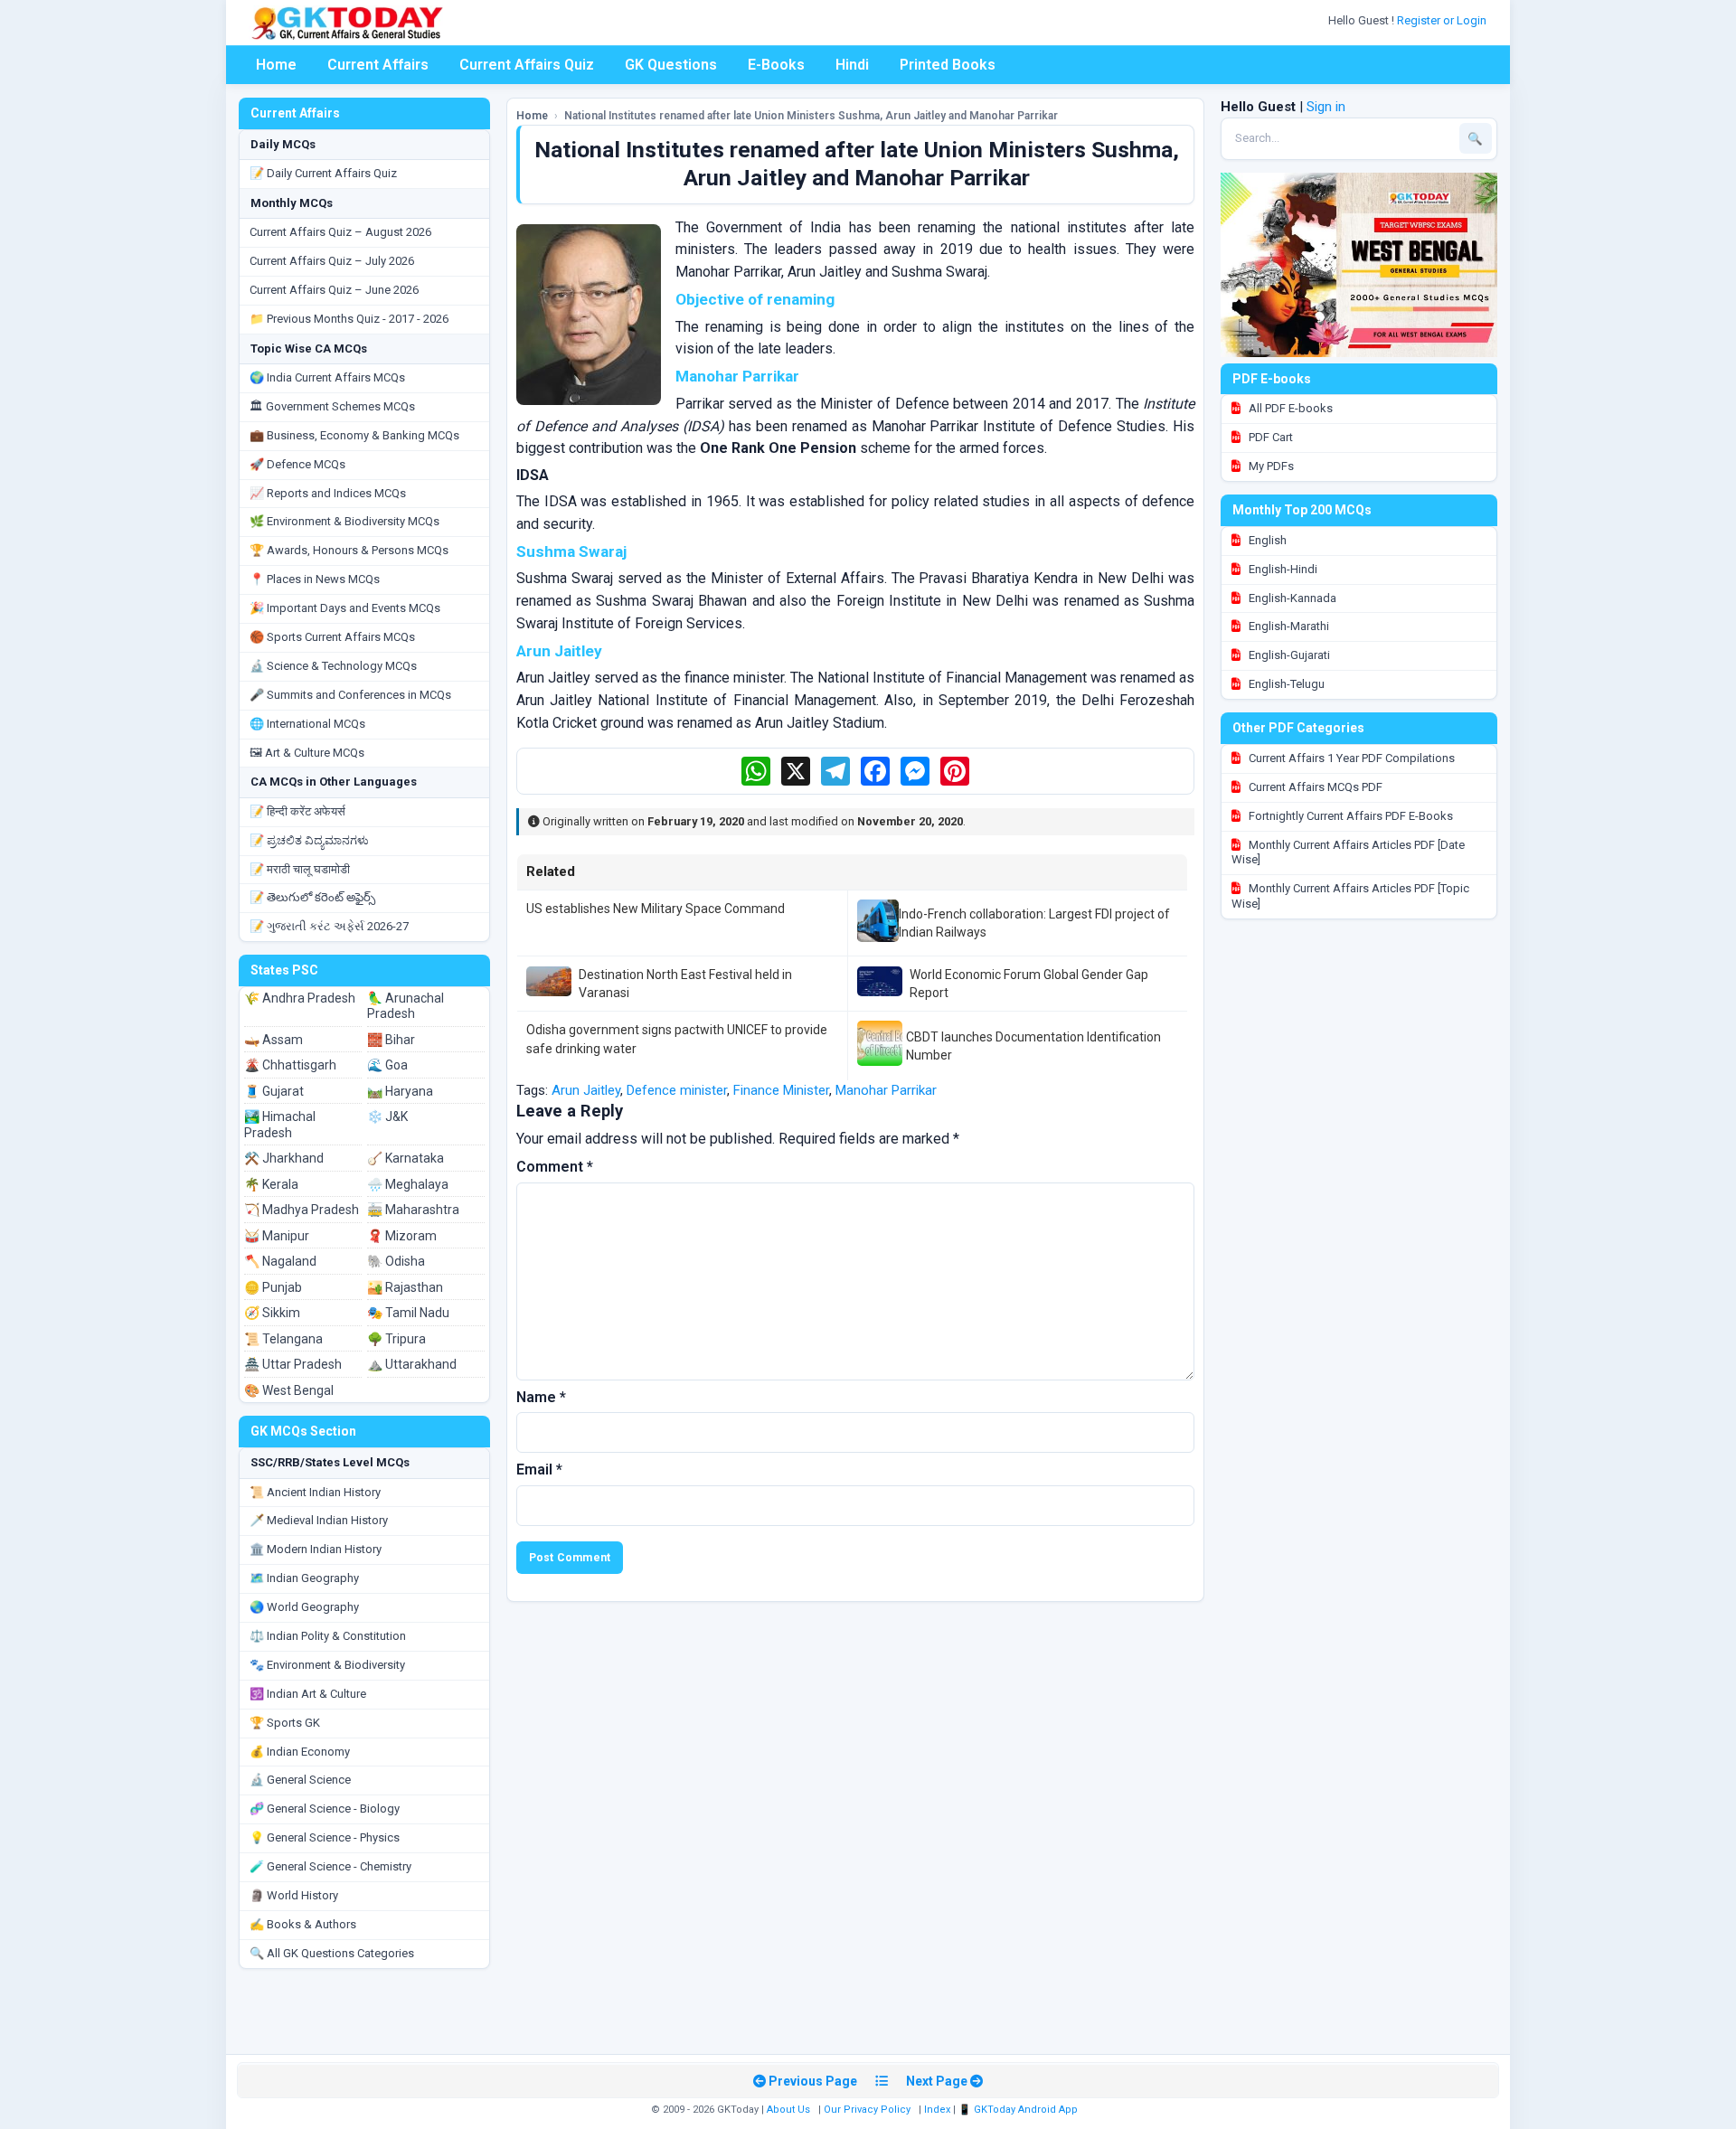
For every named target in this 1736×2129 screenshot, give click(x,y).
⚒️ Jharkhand (284, 1158)
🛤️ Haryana (400, 1091)
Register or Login (1443, 20)
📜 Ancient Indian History (315, 1492)
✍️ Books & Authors (303, 1924)
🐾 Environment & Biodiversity (327, 1665)
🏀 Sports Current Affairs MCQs (332, 637)
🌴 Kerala (271, 1184)
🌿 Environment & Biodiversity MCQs (344, 521)
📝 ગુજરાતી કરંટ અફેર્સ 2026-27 (329, 926)
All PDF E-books (1289, 408)
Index (937, 2110)
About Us (788, 2110)
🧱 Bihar (391, 1040)
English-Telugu (1285, 684)
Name (541, 1397)
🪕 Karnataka (406, 1158)
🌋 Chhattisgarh (290, 1065)
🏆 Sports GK (285, 1723)
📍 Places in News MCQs (315, 579)
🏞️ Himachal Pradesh (280, 1125)
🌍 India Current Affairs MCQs (327, 377)
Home (276, 65)
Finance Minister (781, 1090)
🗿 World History (294, 1895)
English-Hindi (1282, 569)
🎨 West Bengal (289, 1390)
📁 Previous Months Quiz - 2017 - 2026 (349, 319)
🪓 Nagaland (280, 1261)
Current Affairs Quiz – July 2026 (332, 261)
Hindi (852, 65)
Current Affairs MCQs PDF (1314, 787)
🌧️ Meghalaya (408, 1184)
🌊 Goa (387, 1065)
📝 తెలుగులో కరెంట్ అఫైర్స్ (312, 897)
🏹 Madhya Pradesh (302, 1210)
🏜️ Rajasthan (405, 1287)
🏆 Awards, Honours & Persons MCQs (349, 550)
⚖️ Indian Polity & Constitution (328, 1636)
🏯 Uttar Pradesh (293, 1364)
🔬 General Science (300, 1780)
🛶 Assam (274, 1040)
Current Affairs (378, 65)
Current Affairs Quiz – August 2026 (340, 232)
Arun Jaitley (586, 1090)
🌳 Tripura (396, 1339)
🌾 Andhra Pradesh (300, 998)
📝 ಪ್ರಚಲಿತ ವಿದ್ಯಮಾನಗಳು (309, 840)
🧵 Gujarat (274, 1091)
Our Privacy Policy (867, 2110)
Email (539, 1470)
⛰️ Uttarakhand (412, 1364)
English (1266, 540)
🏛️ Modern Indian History (316, 1549)
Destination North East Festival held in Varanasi (685, 984)
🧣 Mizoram (402, 1236)
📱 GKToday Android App (1019, 2110)
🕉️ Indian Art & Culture (308, 1694)
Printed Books (948, 65)
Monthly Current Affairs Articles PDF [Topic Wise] (1350, 896)
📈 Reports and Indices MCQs (328, 493)
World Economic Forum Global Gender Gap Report (1029, 984)
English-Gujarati (1288, 655)
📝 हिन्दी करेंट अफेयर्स (297, 811)
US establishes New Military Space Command (656, 909)
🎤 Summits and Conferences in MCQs (350, 695)
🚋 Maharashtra (413, 1210)
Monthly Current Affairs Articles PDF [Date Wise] (1348, 853)
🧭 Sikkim (272, 1313)
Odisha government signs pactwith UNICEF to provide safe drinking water (677, 1039)
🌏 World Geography (304, 1607)
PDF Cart (1269, 437)
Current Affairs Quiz (527, 65)
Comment (555, 1167)
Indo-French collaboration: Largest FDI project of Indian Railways (1034, 923)
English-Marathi (1288, 626)
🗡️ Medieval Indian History (319, 1520)
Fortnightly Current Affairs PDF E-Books (1349, 816)
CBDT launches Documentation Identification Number (1033, 1046)
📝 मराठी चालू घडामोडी (300, 869)
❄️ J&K (387, 1116)
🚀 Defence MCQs (297, 464)
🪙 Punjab (273, 1287)
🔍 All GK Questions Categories (332, 1953)
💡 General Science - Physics (325, 1837)
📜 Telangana (283, 1339)
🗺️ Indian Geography (304, 1578)
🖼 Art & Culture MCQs (307, 753)
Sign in (1326, 107)
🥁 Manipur (277, 1236)
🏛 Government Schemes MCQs (332, 406)
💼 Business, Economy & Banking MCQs (354, 435)
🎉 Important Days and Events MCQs (345, 608)
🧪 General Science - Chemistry (330, 1866)
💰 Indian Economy (300, 1752)
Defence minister (677, 1090)
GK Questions (671, 65)
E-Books (776, 65)
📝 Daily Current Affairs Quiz (323, 173)
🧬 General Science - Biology (325, 1809)
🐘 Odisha (396, 1261)
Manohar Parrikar (886, 1090)
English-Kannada (1291, 598)
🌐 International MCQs (307, 724)
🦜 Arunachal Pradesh (406, 1006)
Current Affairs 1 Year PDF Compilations (1350, 758)
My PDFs (1270, 466)
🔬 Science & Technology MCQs (333, 666)
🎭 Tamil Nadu (408, 1313)
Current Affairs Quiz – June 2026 (334, 290)
